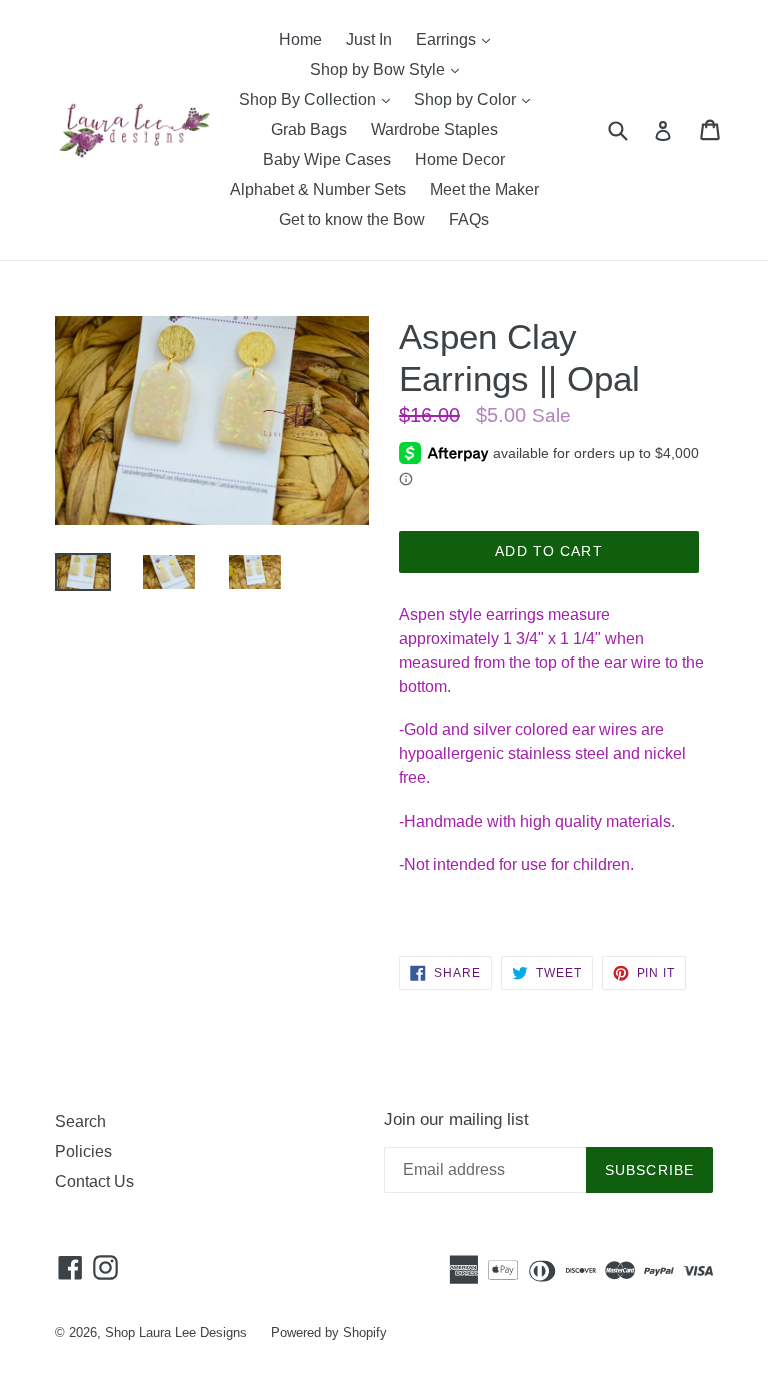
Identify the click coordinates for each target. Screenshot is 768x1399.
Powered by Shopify (329, 1332)
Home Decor (460, 159)
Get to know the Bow (352, 219)
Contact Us (94, 1181)
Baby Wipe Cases (327, 159)
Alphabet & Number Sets (318, 189)
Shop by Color (477, 99)
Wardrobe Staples (434, 129)
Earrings (458, 39)
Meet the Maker (484, 189)
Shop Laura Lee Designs (176, 1332)
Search (80, 1121)
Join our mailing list (456, 1119)
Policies (83, 1151)
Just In (369, 39)
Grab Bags (309, 129)
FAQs (469, 219)
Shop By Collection (319, 99)
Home (300, 39)
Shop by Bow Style (389, 69)
